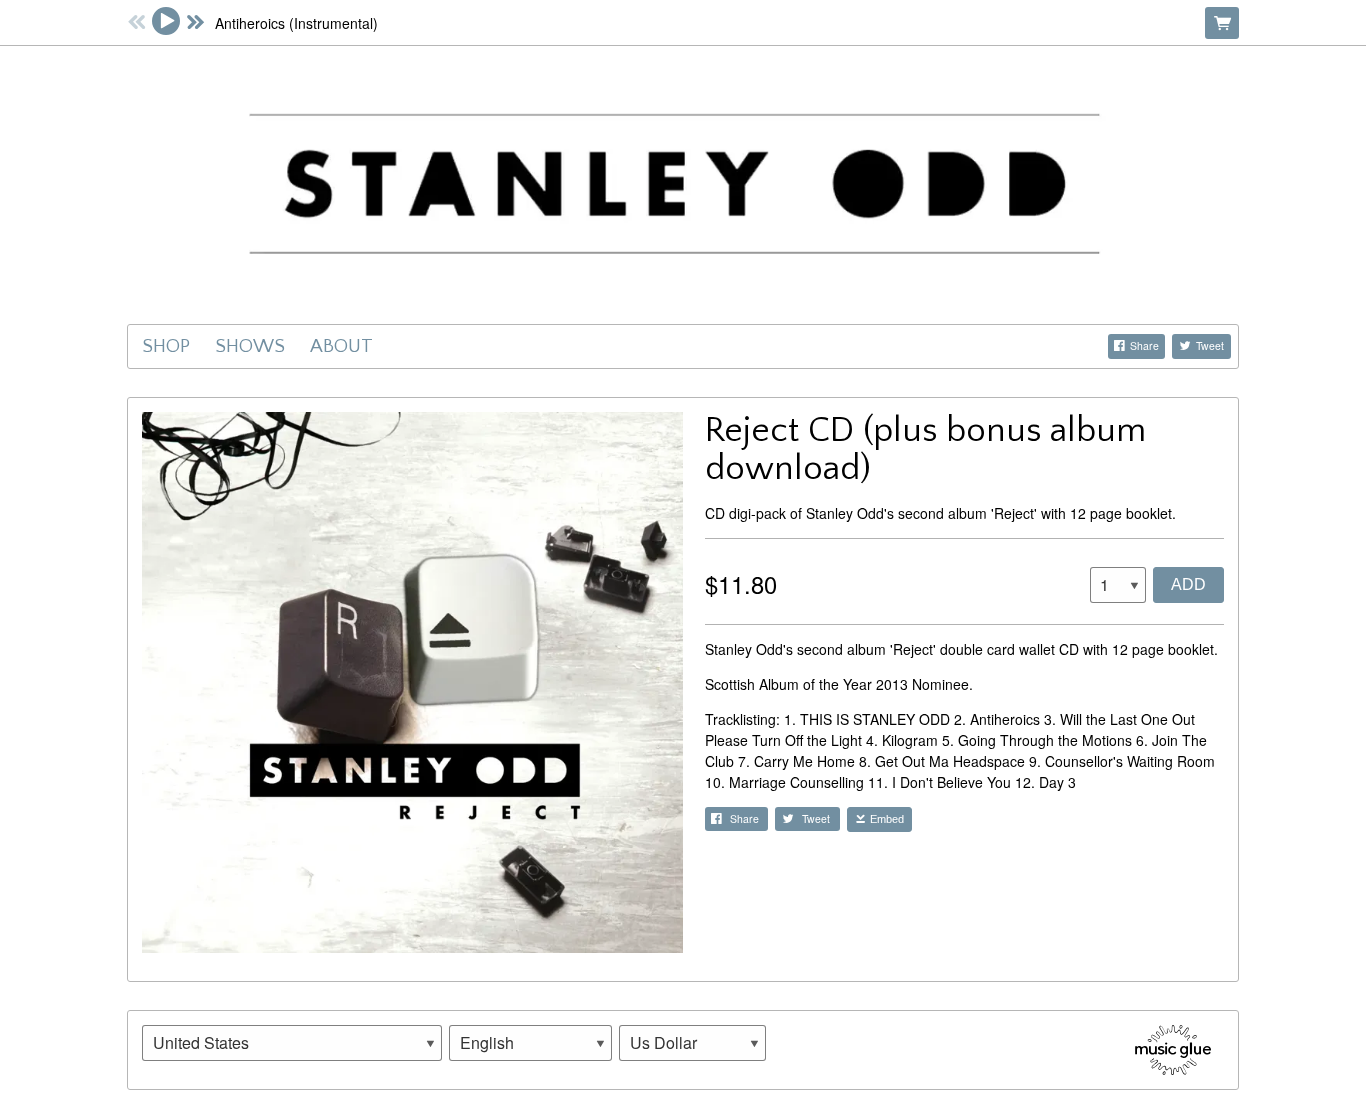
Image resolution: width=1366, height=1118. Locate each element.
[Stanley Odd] (683, 182)
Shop (166, 346)
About (341, 346)
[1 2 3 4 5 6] (1118, 585)
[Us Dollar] (692, 1043)
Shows (250, 346)
